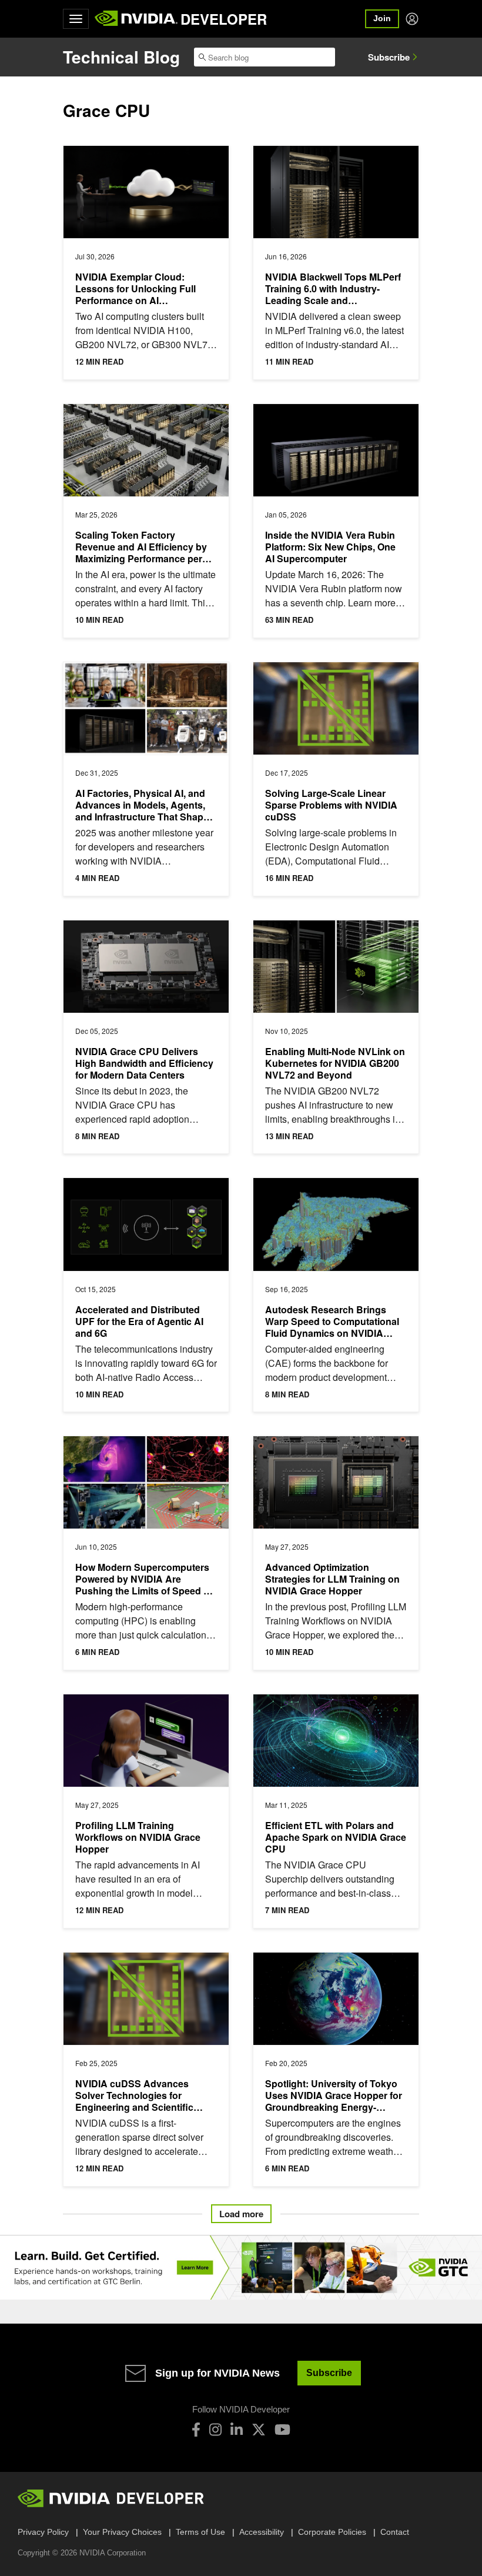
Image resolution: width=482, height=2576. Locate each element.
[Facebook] (196, 2430)
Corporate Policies (332, 2532)
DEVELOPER (224, 19)
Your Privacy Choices (122, 2532)
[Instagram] (215, 2430)
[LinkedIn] (237, 2430)
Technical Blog (121, 57)
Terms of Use (200, 2532)
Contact (395, 2532)
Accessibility (262, 2532)
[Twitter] (259, 2430)
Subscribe (389, 57)
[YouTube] (282, 2430)
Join (382, 18)
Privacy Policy (43, 2532)
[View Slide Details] (241, 2268)
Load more (241, 2214)
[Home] (136, 19)
